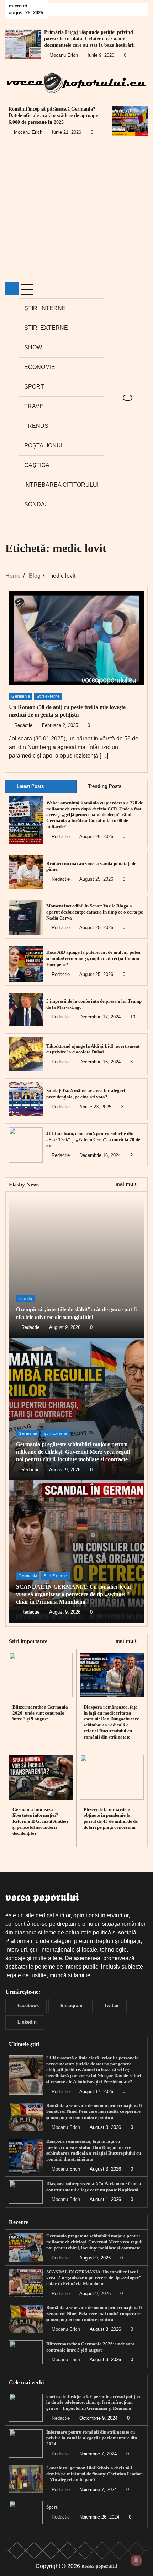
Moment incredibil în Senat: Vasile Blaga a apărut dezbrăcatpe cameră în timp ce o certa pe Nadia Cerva (95, 912)
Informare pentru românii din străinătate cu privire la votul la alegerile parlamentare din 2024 (92, 2438)
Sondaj (36, 504)
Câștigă (37, 465)
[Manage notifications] (136, 2560)
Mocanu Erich (64, 55)
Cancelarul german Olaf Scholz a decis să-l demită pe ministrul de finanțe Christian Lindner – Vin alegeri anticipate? (95, 2474)
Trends (36, 426)
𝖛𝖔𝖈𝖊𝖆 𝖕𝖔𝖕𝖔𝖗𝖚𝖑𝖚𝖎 (99, 2566)
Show (33, 347)
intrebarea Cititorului (61, 485)
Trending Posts (105, 786)
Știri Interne (45, 308)
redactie (23, 725)
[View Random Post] (114, 398)
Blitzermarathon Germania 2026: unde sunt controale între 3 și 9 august (40, 1713)
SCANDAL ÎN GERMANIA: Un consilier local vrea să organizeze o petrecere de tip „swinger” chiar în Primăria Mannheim (73, 1594)
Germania (21, 696)
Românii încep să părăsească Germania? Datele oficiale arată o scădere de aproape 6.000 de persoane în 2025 (53, 115)
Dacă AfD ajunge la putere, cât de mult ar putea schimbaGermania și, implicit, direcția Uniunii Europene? (93, 958)
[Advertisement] (76, 214)
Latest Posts (30, 786)
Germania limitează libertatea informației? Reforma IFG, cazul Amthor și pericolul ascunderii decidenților (41, 1821)
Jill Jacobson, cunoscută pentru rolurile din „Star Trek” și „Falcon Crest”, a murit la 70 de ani (93, 1140)
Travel (35, 406)
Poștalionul (44, 446)
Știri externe (46, 328)
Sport (34, 387)
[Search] (141, 398)
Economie (40, 367)
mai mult (126, 1184)
